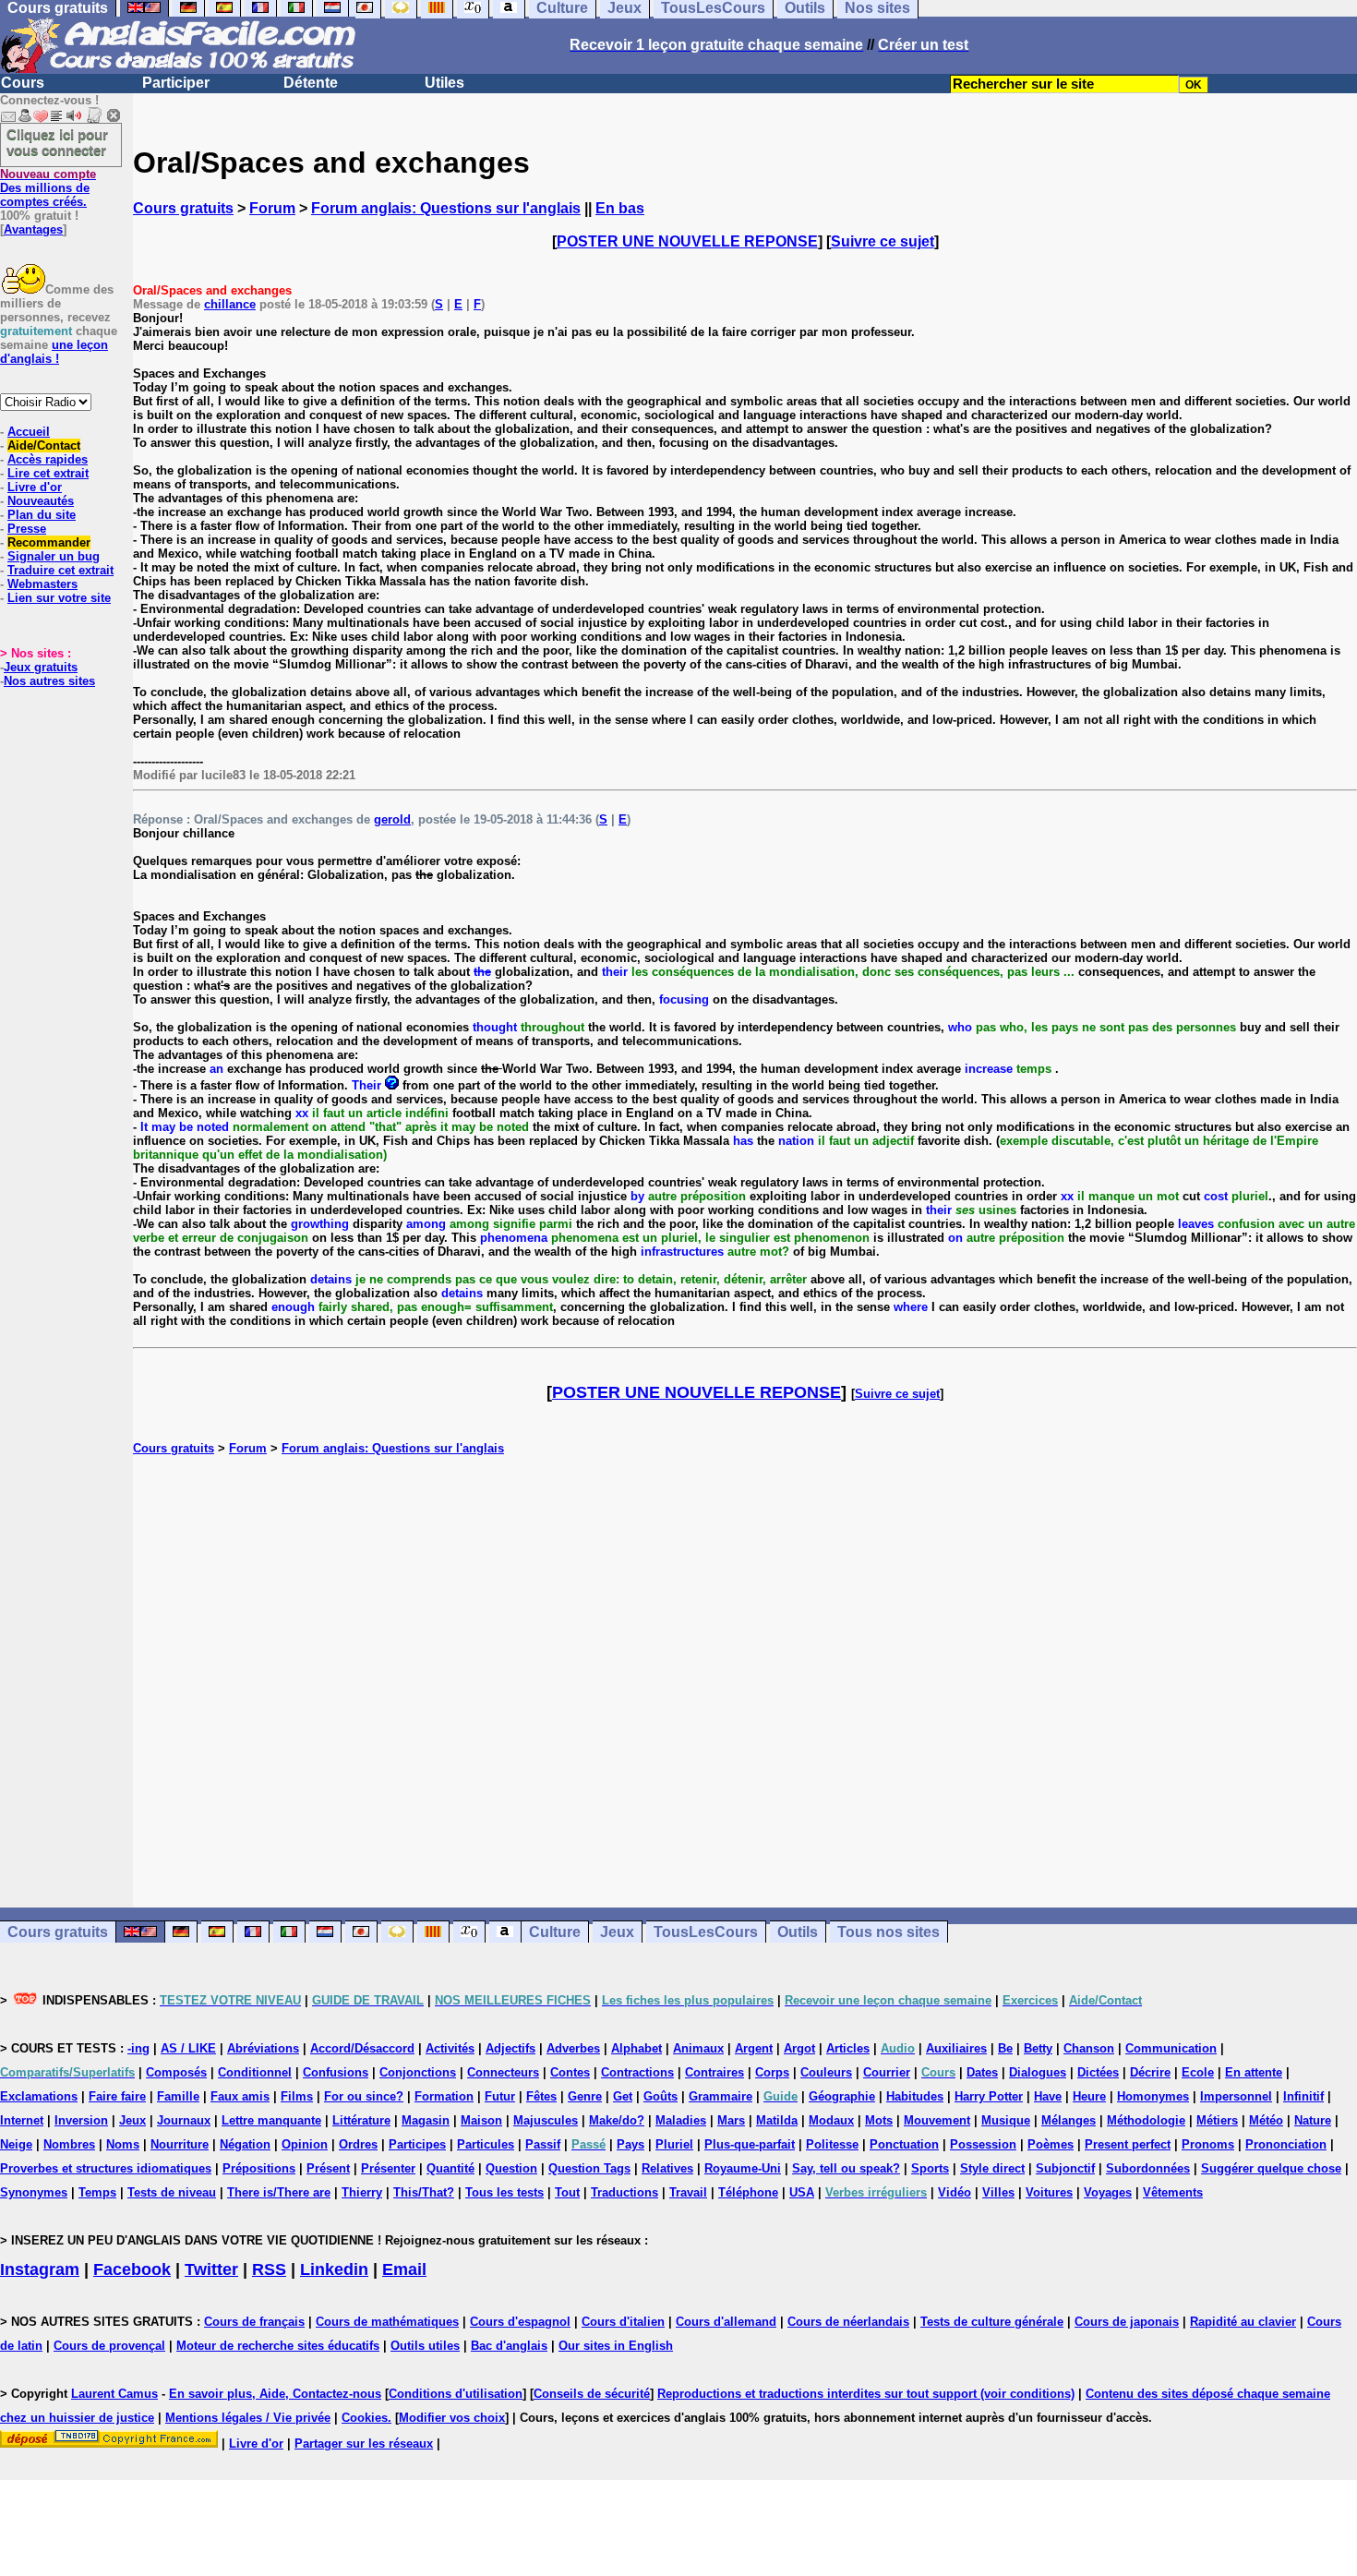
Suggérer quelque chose (1271, 2168)
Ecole (1198, 2072)
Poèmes (1051, 2144)
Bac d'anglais (509, 2346)
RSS (269, 2269)
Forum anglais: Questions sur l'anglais (446, 208)
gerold (392, 819)
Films (297, 2096)
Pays (630, 2144)
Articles (848, 2048)
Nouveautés (41, 501)
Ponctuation (904, 2144)
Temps (97, 2192)
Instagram (40, 2269)
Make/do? (617, 2120)
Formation (444, 2096)
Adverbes (573, 2048)
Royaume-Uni (743, 2168)
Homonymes (1153, 2096)
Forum (272, 208)
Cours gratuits (183, 208)
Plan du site (42, 515)
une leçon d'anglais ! (54, 352)
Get (623, 2096)
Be (1005, 2048)
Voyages (1108, 2192)
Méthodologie (1146, 2120)
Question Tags (589, 2168)
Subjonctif (1065, 2168)
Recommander (49, 542)
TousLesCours (706, 1932)
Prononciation (1286, 2144)
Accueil (29, 432)
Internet (22, 2120)
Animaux (698, 2048)
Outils (798, 1932)
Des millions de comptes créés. (48, 188)
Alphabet (636, 2048)
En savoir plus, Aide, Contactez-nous (275, 2394)
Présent (328, 2168)
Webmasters (42, 584)
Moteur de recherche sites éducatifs (278, 2346)
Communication (1171, 2048)
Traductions (624, 2192)
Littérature (361, 2120)
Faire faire (117, 2096)
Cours (23, 83)
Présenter (388, 2168)
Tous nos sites (889, 1932)
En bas (620, 208)
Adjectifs (510, 2048)
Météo (1266, 2120)
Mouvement (937, 2120)
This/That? (424, 2192)
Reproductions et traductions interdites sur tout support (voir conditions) (866, 2394)
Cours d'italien (623, 2322)
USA (802, 2192)
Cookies (365, 2418)
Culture (555, 1932)
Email (404, 2269)
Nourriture (180, 2144)
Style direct (992, 2168)
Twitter (211, 2269)
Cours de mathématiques (387, 2322)
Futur (500, 2096)
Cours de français (254, 2322)
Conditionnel (255, 2072)
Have (1048, 2096)
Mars (731, 2120)
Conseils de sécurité (592, 2394)
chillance (230, 304)
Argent (754, 2048)
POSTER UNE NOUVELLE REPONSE (687, 241)
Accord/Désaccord (362, 2048)
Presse (27, 529)
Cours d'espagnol (520, 2322)
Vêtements (1173, 2192)
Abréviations (263, 2048)
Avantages (33, 229)
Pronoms (1208, 2144)
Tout (567, 2192)
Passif (543, 2144)
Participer (176, 83)
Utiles (444, 83)
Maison (481, 2120)
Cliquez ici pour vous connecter (57, 142)
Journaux (184, 2120)
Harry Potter (989, 2096)
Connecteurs (503, 2072)
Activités (450, 2048)
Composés (176, 2072)
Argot (799, 2048)
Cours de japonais (1127, 2322)
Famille (178, 2096)
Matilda (777, 2120)
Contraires (715, 2072)
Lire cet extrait (48, 473)
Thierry (362, 2192)
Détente (311, 83)
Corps (772, 2072)
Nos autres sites (49, 681)
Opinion (305, 2144)
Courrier (887, 2072)
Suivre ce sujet (883, 241)
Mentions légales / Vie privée (248, 2418)
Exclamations (39, 2096)
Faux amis (240, 2096)
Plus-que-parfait (750, 2144)
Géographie (842, 2096)
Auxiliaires (956, 2048)
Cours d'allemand (726, 2322)
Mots (879, 2120)
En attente (1254, 2072)
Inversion (81, 2120)
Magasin (426, 2120)
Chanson (1089, 2048)
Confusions (336, 2072)
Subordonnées (1148, 2168)
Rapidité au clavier (1243, 2322)
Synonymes (34, 2192)
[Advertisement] (745, 1681)
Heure (1089, 2096)
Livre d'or (35, 487)
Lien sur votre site (59, 598)
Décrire (1150, 2072)
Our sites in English (616, 2346)
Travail (688, 2192)
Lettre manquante (271, 2120)
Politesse (832, 2144)
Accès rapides (48, 459)
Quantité (450, 2168)
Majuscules (546, 2120)
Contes (570, 2072)
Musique (1006, 2120)
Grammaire (721, 2096)
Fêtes (541, 2096)
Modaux (831, 2120)
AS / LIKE (188, 2048)
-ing (138, 2048)
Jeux (617, 1932)
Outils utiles (425, 2346)
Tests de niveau (172, 2192)
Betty (1038, 2048)
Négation (245, 2144)
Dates (982, 2072)
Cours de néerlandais (848, 2322)
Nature (1313, 2120)
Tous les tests (504, 2192)
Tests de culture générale (992, 2322)
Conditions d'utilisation (456, 2394)
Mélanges (1069, 2120)
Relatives (667, 2168)
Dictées (1098, 2072)
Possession (983, 2144)
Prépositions (259, 2168)
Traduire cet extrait (60, 570)
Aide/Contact (44, 445)
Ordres (358, 2144)
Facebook (132, 2269)
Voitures (1049, 2192)
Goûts (660, 2096)
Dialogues (1038, 2072)
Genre (585, 2096)
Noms (123, 2144)
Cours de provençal (109, 2346)
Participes (417, 2144)
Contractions (637, 2072)
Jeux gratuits (41, 667)
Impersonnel (1236, 2096)
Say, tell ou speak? (846, 2168)
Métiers (1217, 2120)
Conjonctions (418, 2072)
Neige (16, 2144)
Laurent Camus (114, 2394)
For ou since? (364, 2096)
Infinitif (1303, 2096)
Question (511, 2168)
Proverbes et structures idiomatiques (106, 2168)
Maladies (681, 2120)
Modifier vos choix (452, 2418)
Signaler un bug (54, 556)
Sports (930, 2168)
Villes (998, 2192)
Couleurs (826, 2072)
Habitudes (915, 2096)
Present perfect (1128, 2144)
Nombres (69, 2144)
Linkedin (334, 2269)
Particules (486, 2144)
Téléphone (748, 2192)
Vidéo (955, 2192)
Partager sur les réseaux (364, 2444)
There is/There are (279, 2192)
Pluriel (674, 2144)
